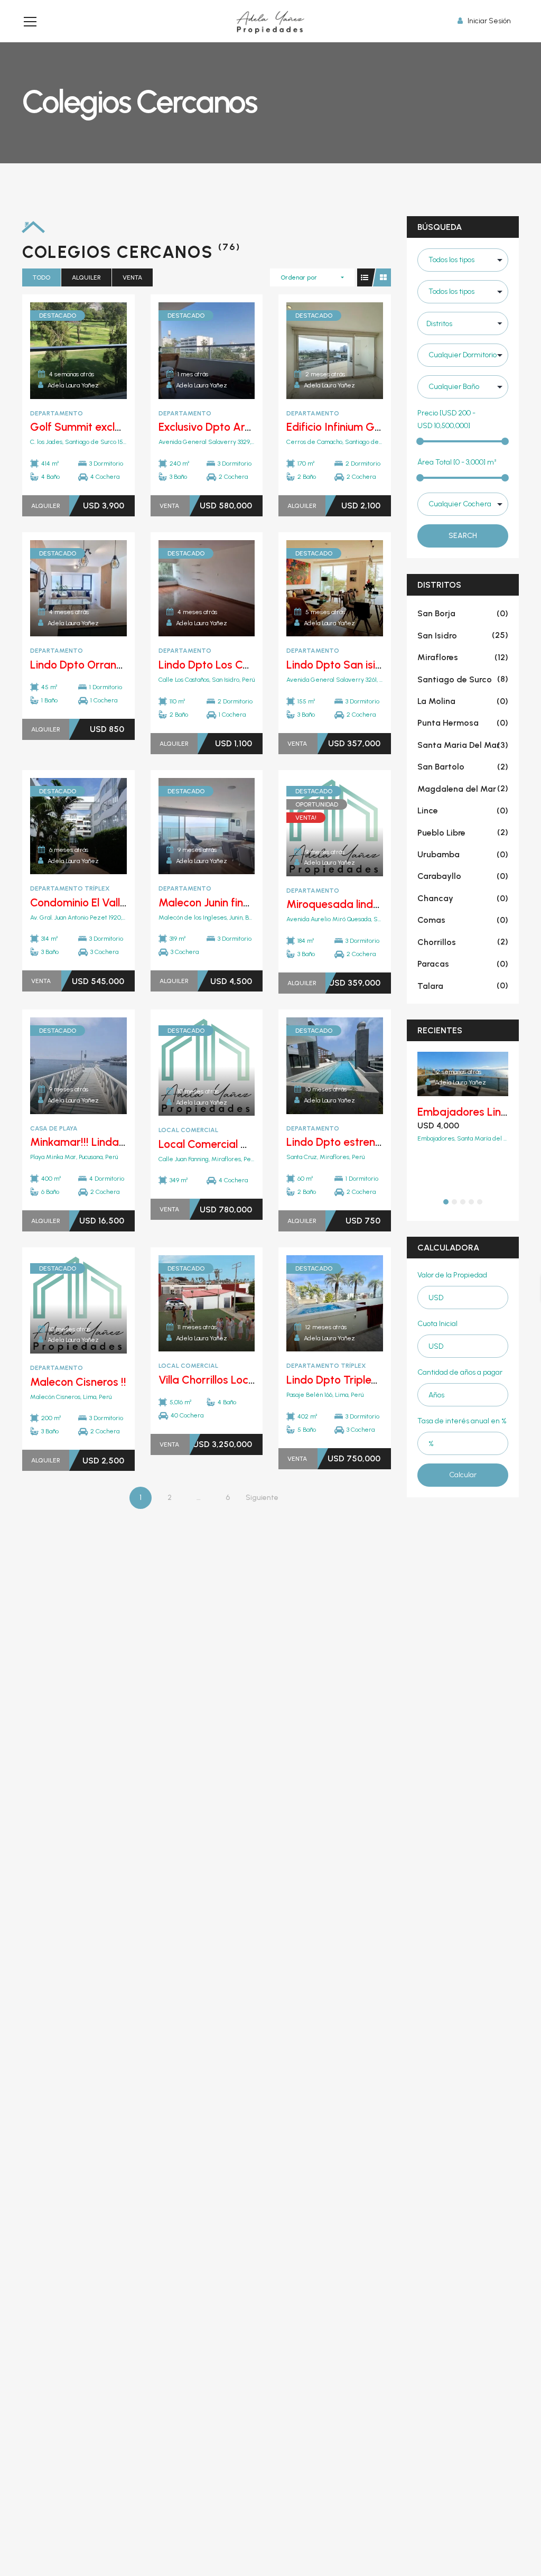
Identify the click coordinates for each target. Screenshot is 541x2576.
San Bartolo (463, 767)
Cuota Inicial (437, 1324)
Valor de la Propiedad (452, 1275)
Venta (132, 277)
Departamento (57, 413)
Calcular (463, 1475)
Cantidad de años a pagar (460, 1372)
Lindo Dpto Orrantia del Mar (100, 665)
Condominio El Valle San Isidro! (106, 902)
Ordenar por (299, 277)
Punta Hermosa (463, 723)
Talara (463, 985)
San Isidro (463, 636)
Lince (463, 810)
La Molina (463, 701)
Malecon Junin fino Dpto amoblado (245, 902)
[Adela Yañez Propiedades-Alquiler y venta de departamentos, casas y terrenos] (270, 21)
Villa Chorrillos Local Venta (224, 1380)
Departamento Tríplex (70, 888)
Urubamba (463, 854)
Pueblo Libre (463, 833)
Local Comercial (188, 1130)
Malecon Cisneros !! (78, 1382)
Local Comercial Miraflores (225, 1144)
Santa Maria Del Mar (463, 745)
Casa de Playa (54, 1128)
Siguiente (262, 1498)
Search (463, 536)
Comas (463, 920)
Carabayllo (463, 876)
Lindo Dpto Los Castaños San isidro (246, 665)
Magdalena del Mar (463, 789)
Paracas (463, 964)
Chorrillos (463, 942)
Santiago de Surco (463, 679)
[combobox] (463, 323)
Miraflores (463, 657)
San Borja (463, 613)
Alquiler (86, 277)
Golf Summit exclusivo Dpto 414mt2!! (121, 427)
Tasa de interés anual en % (462, 1421)
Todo (41, 277)
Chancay (463, 898)
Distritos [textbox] (439, 324)
